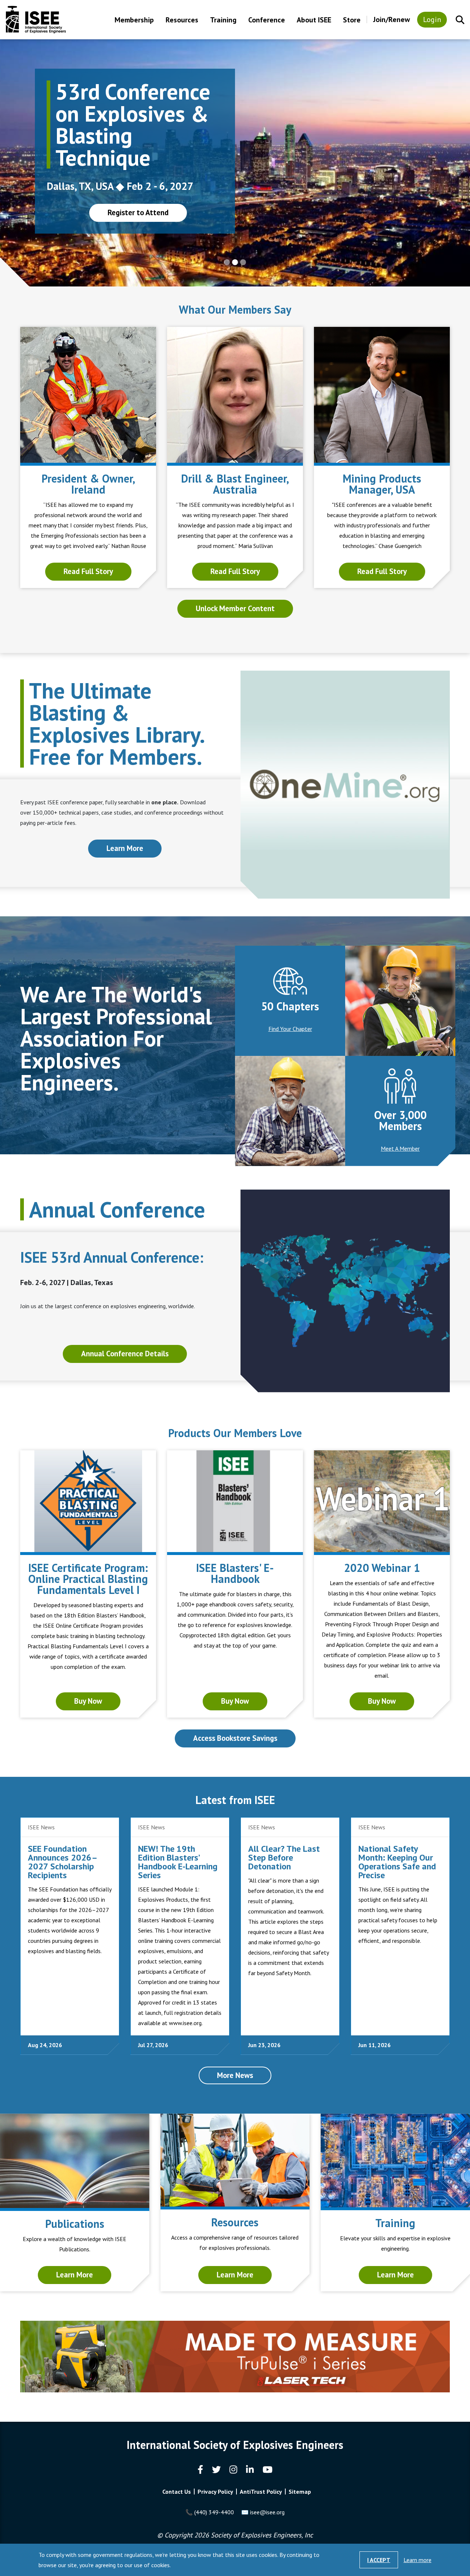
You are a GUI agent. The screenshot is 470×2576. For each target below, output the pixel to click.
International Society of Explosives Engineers (36, 20)
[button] (35, 163)
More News (235, 2075)
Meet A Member (400, 1148)
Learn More (125, 848)
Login (432, 19)
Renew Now (135, 204)
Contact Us (177, 2492)
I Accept (379, 2560)
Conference (267, 20)
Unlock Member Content (235, 608)
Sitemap (300, 2492)
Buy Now (88, 1701)
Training (223, 20)
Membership (134, 20)
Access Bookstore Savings (235, 1738)
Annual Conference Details (125, 1354)
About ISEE (314, 20)
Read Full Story (88, 571)
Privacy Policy (215, 2492)
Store (352, 20)
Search (460, 20)
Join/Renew (391, 19)
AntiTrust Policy (261, 2492)
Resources (182, 20)
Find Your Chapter (290, 1029)
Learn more (417, 2560)
